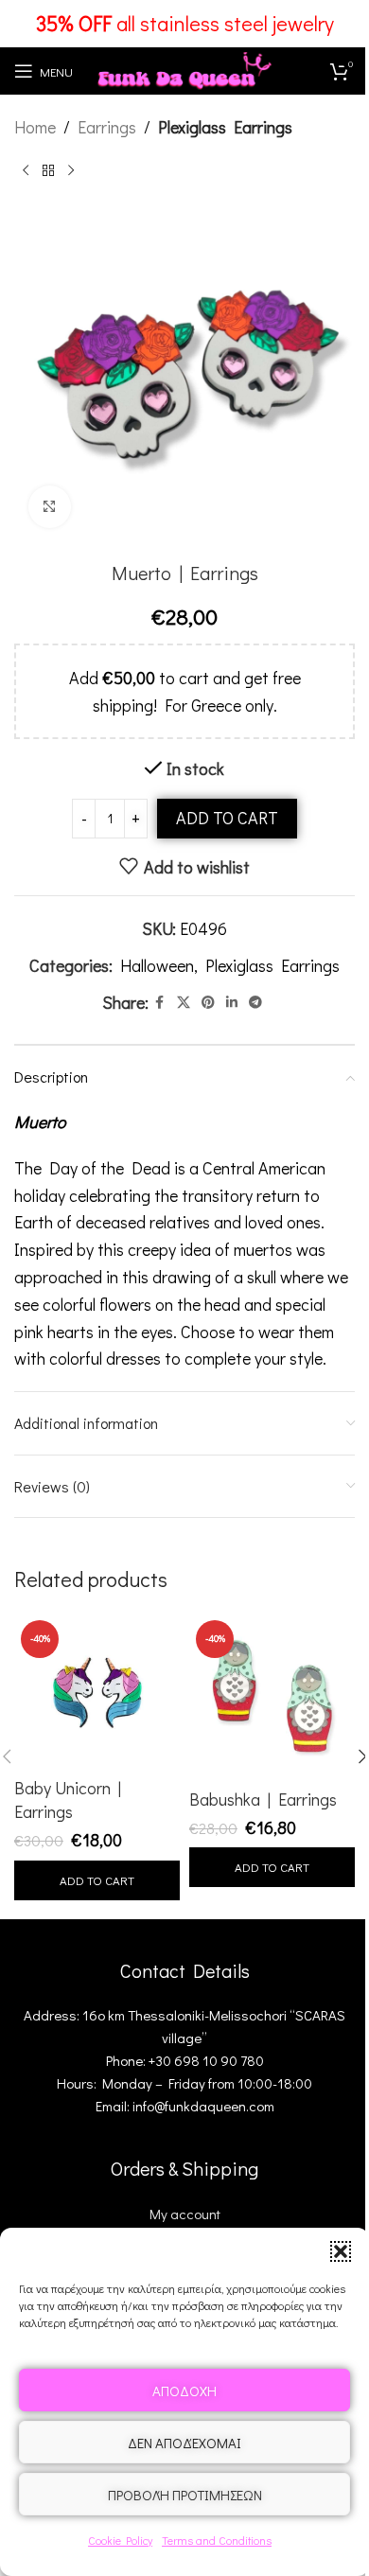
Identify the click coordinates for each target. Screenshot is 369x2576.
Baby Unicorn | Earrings (68, 1800)
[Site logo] (184, 68)
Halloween (157, 965)
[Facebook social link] (160, 1003)
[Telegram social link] (255, 1003)
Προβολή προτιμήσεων (185, 2495)
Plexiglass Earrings (225, 127)
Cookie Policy (120, 2540)
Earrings (107, 127)
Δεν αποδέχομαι (184, 2443)
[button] (341, 2251)
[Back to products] (48, 171)
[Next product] (71, 171)
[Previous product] (26, 171)
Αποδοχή (184, 2391)
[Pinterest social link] (208, 1003)
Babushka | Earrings (263, 1799)
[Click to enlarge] (50, 507)
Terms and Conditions (217, 2540)
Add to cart (227, 818)
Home (35, 127)
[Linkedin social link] (232, 1003)
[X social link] (184, 1003)
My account (185, 2214)
